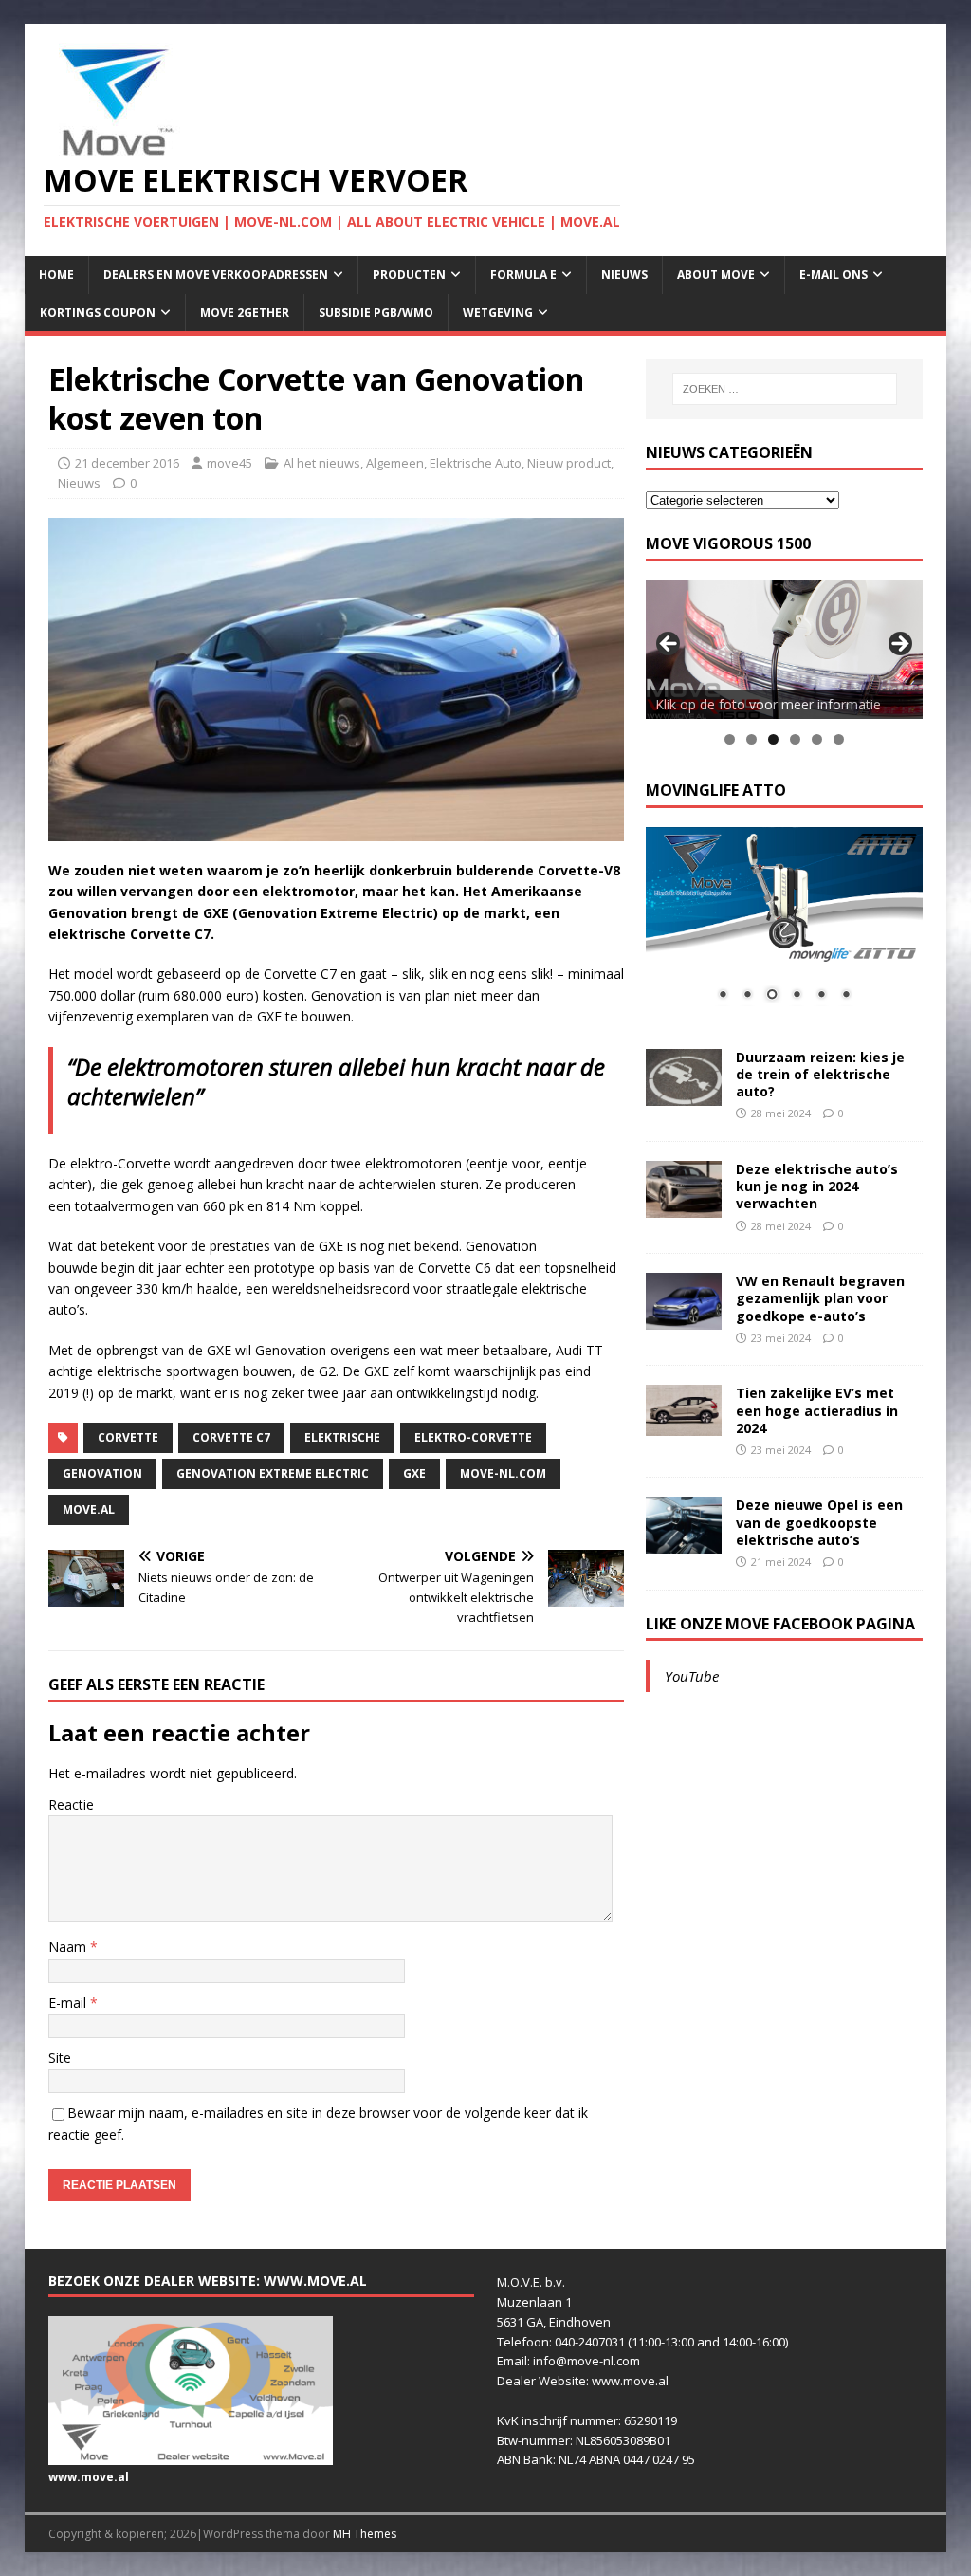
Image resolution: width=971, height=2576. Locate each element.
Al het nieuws (322, 463)
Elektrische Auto (476, 463)
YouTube (692, 1676)
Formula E (523, 275)
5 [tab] (817, 739)
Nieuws (624, 275)
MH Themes (365, 2534)
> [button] (899, 645)
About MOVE (716, 275)
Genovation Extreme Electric (273, 1473)
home (56, 275)
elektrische (342, 1437)
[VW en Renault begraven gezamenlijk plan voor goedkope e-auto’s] (684, 1319)
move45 (229, 463)
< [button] (669, 645)
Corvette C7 (231, 1437)
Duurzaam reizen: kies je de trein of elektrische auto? (820, 1074)
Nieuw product (569, 463)
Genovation (102, 1473)
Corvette (128, 1437)
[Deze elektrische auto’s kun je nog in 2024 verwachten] (684, 1207)
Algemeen (395, 463)
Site (60, 2058)
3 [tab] (773, 739)
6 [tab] (839, 739)
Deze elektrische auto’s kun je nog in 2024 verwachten (817, 1186)
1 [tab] (730, 739)
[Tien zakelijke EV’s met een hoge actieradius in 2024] (684, 1424)
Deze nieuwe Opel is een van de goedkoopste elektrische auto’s (819, 1522)
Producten (409, 275)
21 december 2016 (127, 463)
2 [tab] (751, 739)
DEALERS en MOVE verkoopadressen (216, 275)
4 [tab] (795, 739)
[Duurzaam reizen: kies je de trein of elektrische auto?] (684, 1094)
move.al (89, 1509)
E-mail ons (834, 275)
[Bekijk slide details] (784, 650)
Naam (69, 1947)
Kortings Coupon (98, 313)
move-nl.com (503, 1473)
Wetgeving (498, 313)
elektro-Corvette (473, 1437)
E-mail (69, 2003)
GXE (414, 1473)
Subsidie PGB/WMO (376, 313)
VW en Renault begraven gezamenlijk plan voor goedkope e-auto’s (820, 1298)
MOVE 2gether (245, 313)
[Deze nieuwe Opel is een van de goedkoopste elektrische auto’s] (684, 1543)
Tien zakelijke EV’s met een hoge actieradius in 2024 (817, 1410)
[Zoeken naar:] (785, 389)
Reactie (71, 1804)
